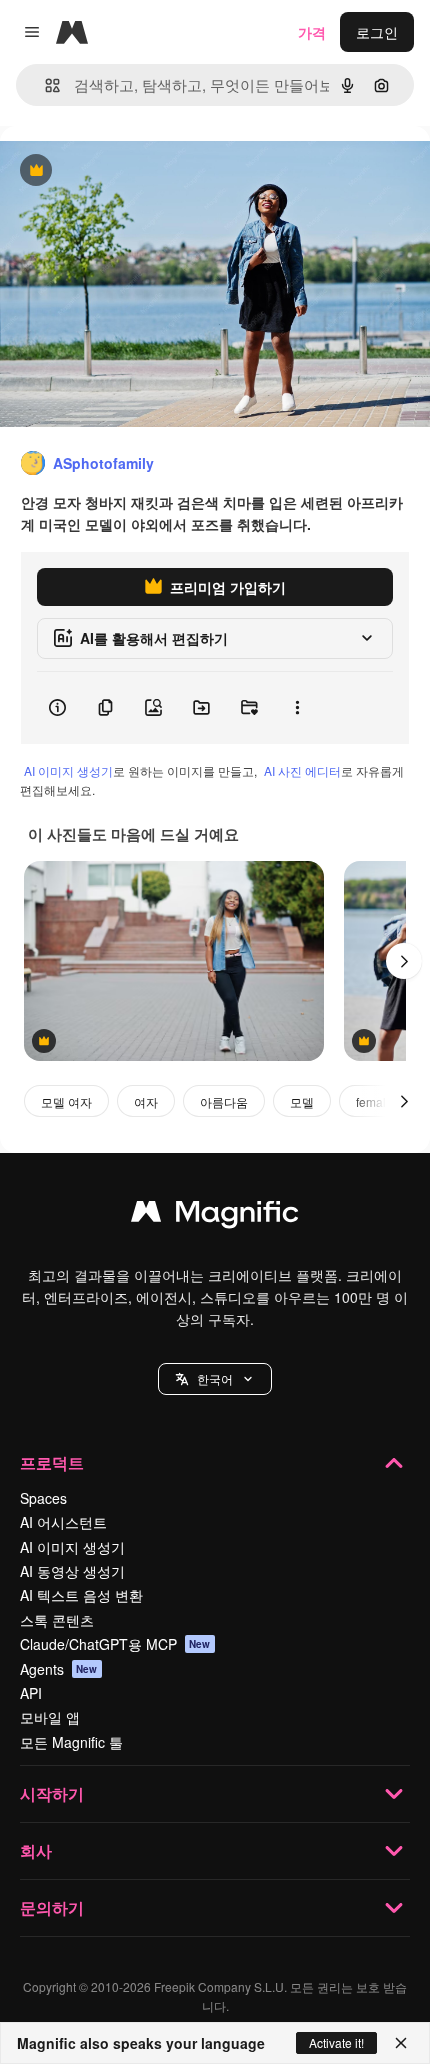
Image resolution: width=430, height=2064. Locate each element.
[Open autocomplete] (44, 85)
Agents (59, 1669)
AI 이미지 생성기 (68, 770)
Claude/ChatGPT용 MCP (115, 1644)
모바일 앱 (50, 1717)
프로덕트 (52, 1462)
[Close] (401, 2043)
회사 (36, 1850)
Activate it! (336, 2042)
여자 (146, 1101)
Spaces (43, 1498)
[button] (215, 1379)
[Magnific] (215, 1216)
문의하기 (52, 1907)
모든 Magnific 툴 (71, 1742)
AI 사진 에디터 (302, 770)
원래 (115, 171)
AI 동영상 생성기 (72, 1571)
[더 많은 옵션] (297, 708)
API (31, 1693)
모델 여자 (66, 1101)
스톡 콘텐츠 (57, 1620)
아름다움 (224, 1101)
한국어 (215, 1378)
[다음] (404, 961)
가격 (312, 32)
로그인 (377, 32)
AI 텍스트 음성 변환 (81, 1595)
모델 (302, 1101)
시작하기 (52, 1793)
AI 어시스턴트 (63, 1522)
